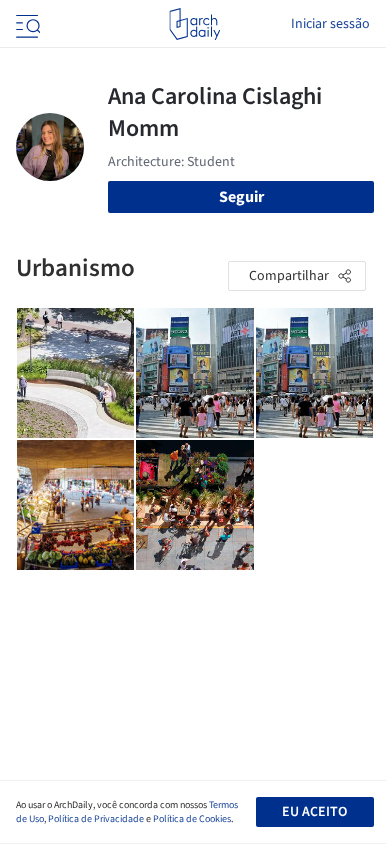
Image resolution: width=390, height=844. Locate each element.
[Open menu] (26, 24)
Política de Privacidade (96, 819)
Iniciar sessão (330, 24)
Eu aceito (314, 812)
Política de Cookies (192, 819)
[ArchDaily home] (194, 24)
